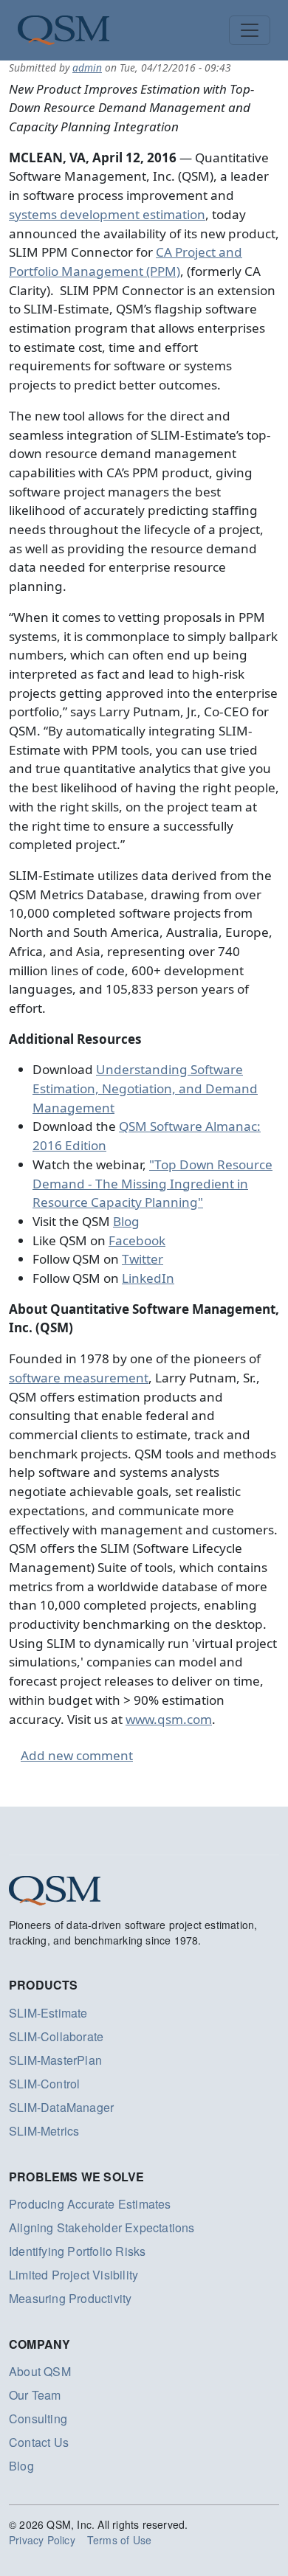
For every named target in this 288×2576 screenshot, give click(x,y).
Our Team (35, 2395)
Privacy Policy (42, 2540)
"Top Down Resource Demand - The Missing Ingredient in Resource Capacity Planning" (152, 1183)
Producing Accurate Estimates (90, 2204)
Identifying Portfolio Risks (77, 2251)
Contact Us (39, 2442)
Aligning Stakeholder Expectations (102, 2227)
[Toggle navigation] (250, 30)
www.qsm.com (169, 1719)
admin (87, 67)
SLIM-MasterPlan (55, 2060)
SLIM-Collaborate (56, 2036)
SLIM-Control (44, 2084)
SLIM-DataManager (61, 2107)
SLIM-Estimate (48, 2013)
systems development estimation (107, 214)
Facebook (137, 1240)
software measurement (79, 1378)
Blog (126, 1221)
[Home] (64, 30)
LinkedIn (148, 1278)
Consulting (38, 2419)
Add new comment (77, 1755)
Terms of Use (119, 2540)
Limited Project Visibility (73, 2275)
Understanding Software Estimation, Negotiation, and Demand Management (145, 1088)
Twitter (143, 1259)
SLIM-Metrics (44, 2131)
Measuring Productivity (70, 2298)
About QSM (40, 2371)
